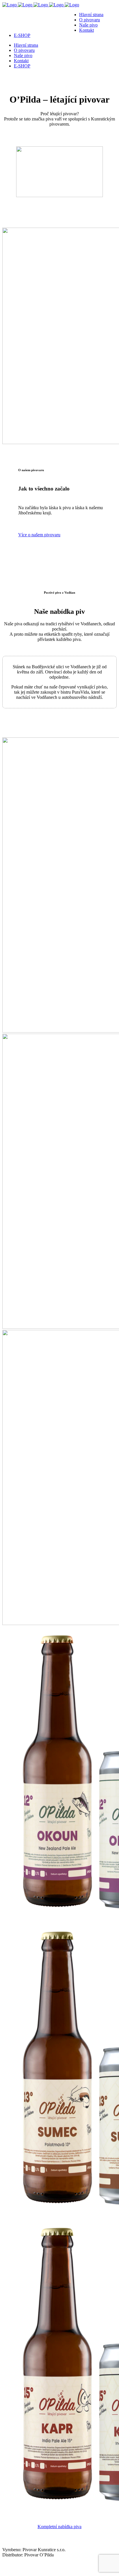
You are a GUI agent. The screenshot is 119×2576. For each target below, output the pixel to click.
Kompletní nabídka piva (59, 2527)
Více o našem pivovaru (39, 535)
